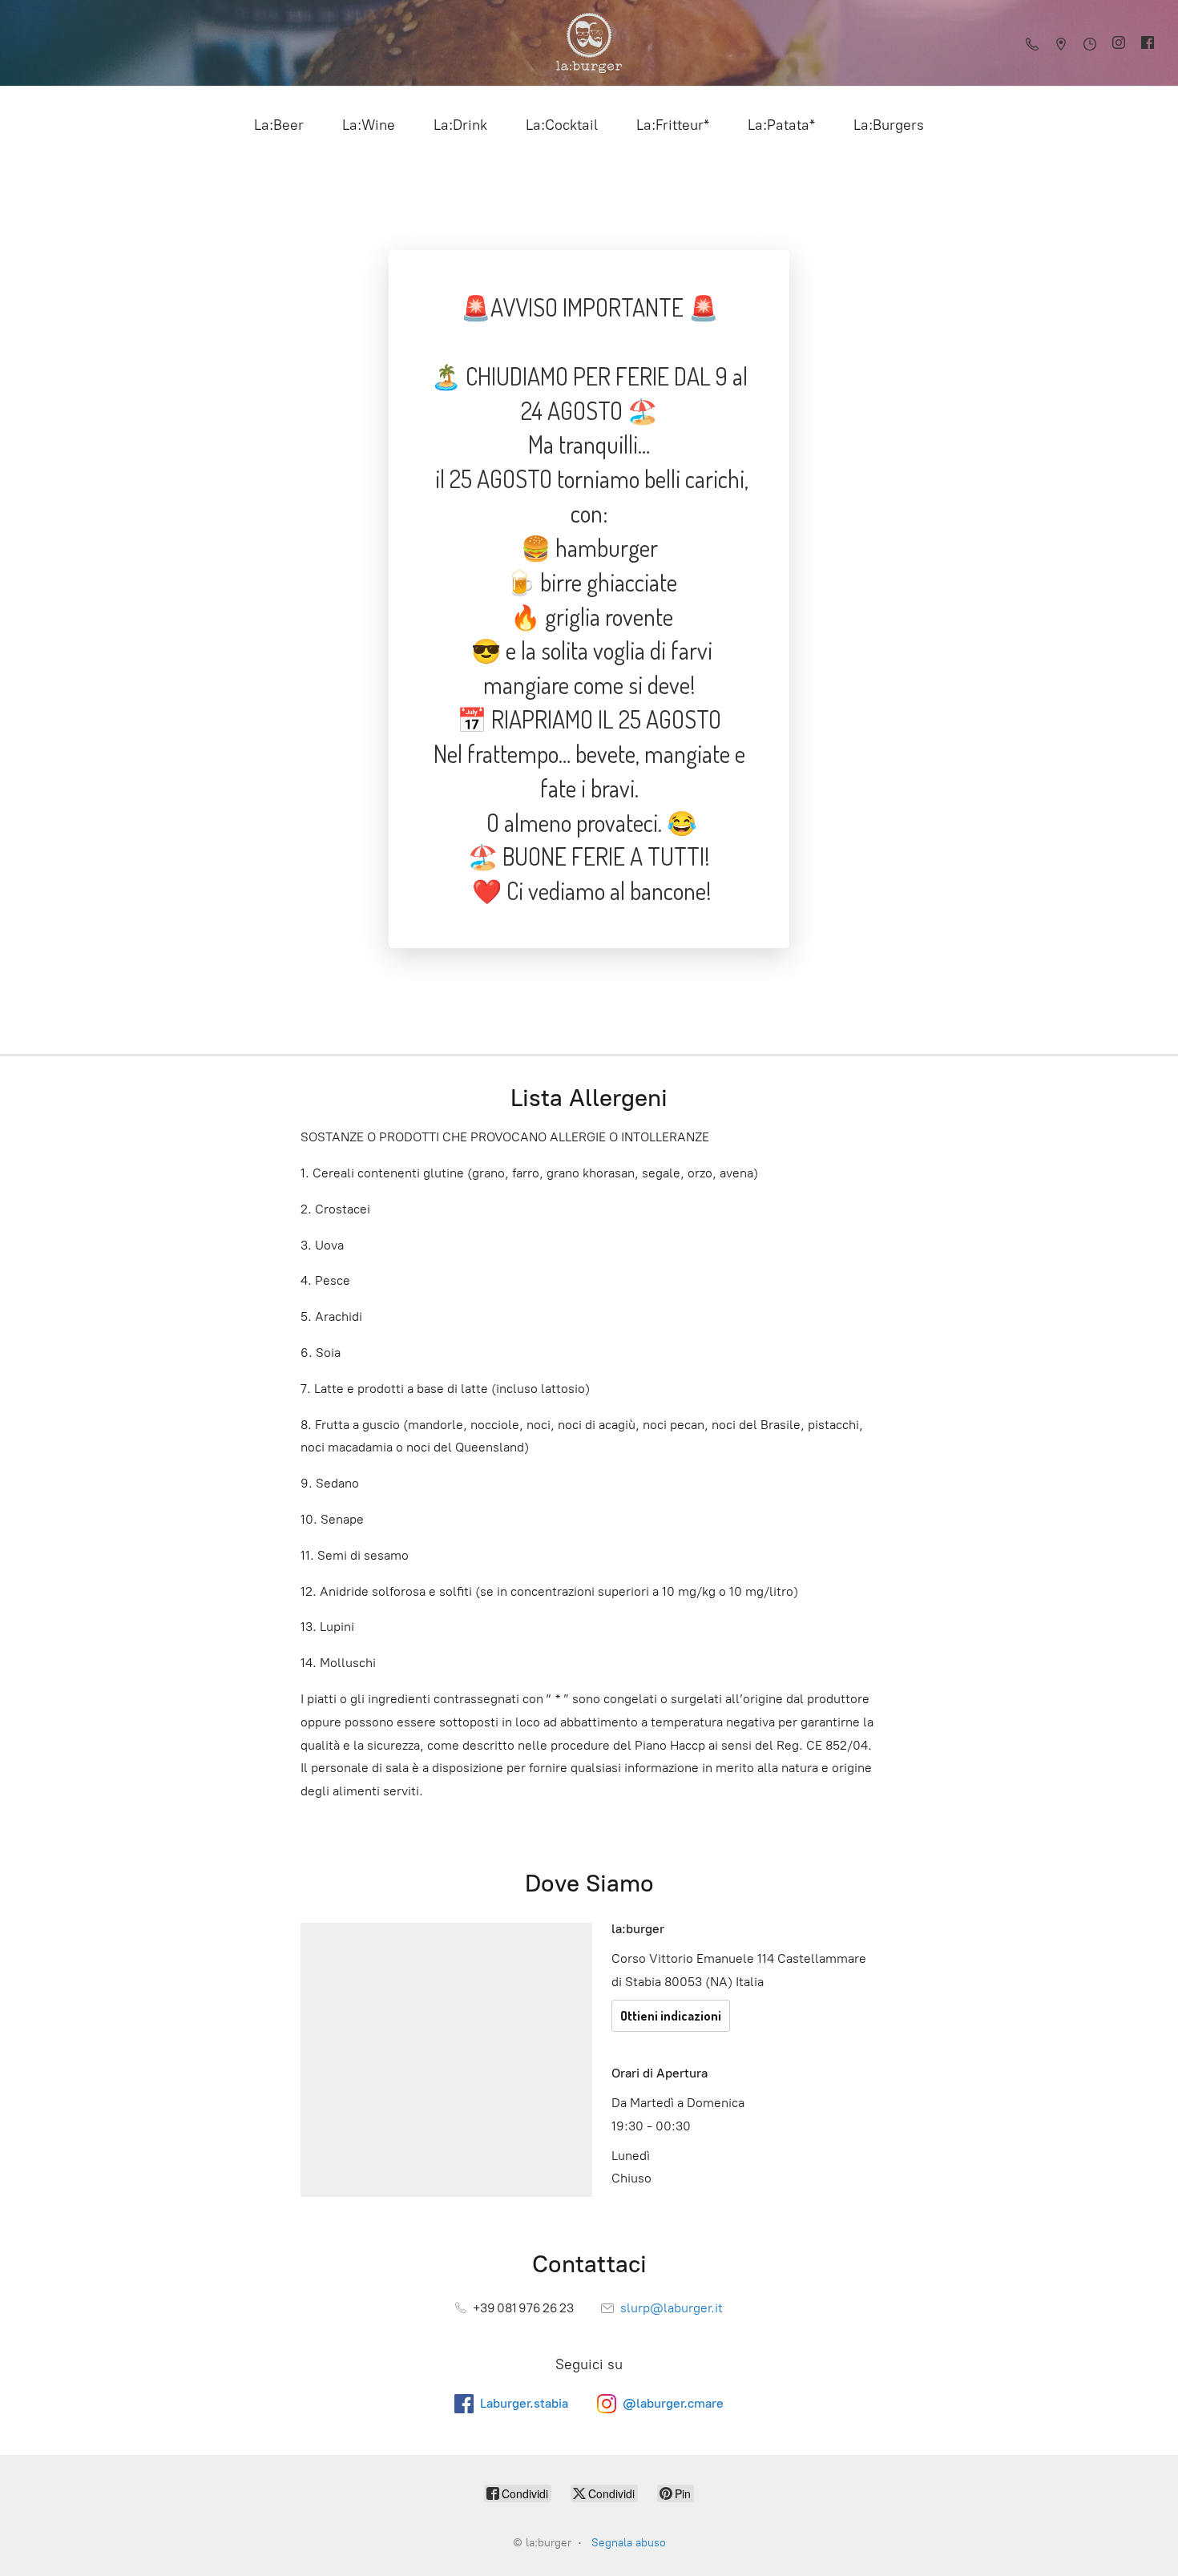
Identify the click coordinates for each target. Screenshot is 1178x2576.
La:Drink (460, 125)
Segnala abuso (629, 2543)
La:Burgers (889, 125)
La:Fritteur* (673, 125)
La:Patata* (781, 125)
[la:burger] (589, 43)
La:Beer (279, 125)
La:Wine (369, 125)
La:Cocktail (562, 125)
